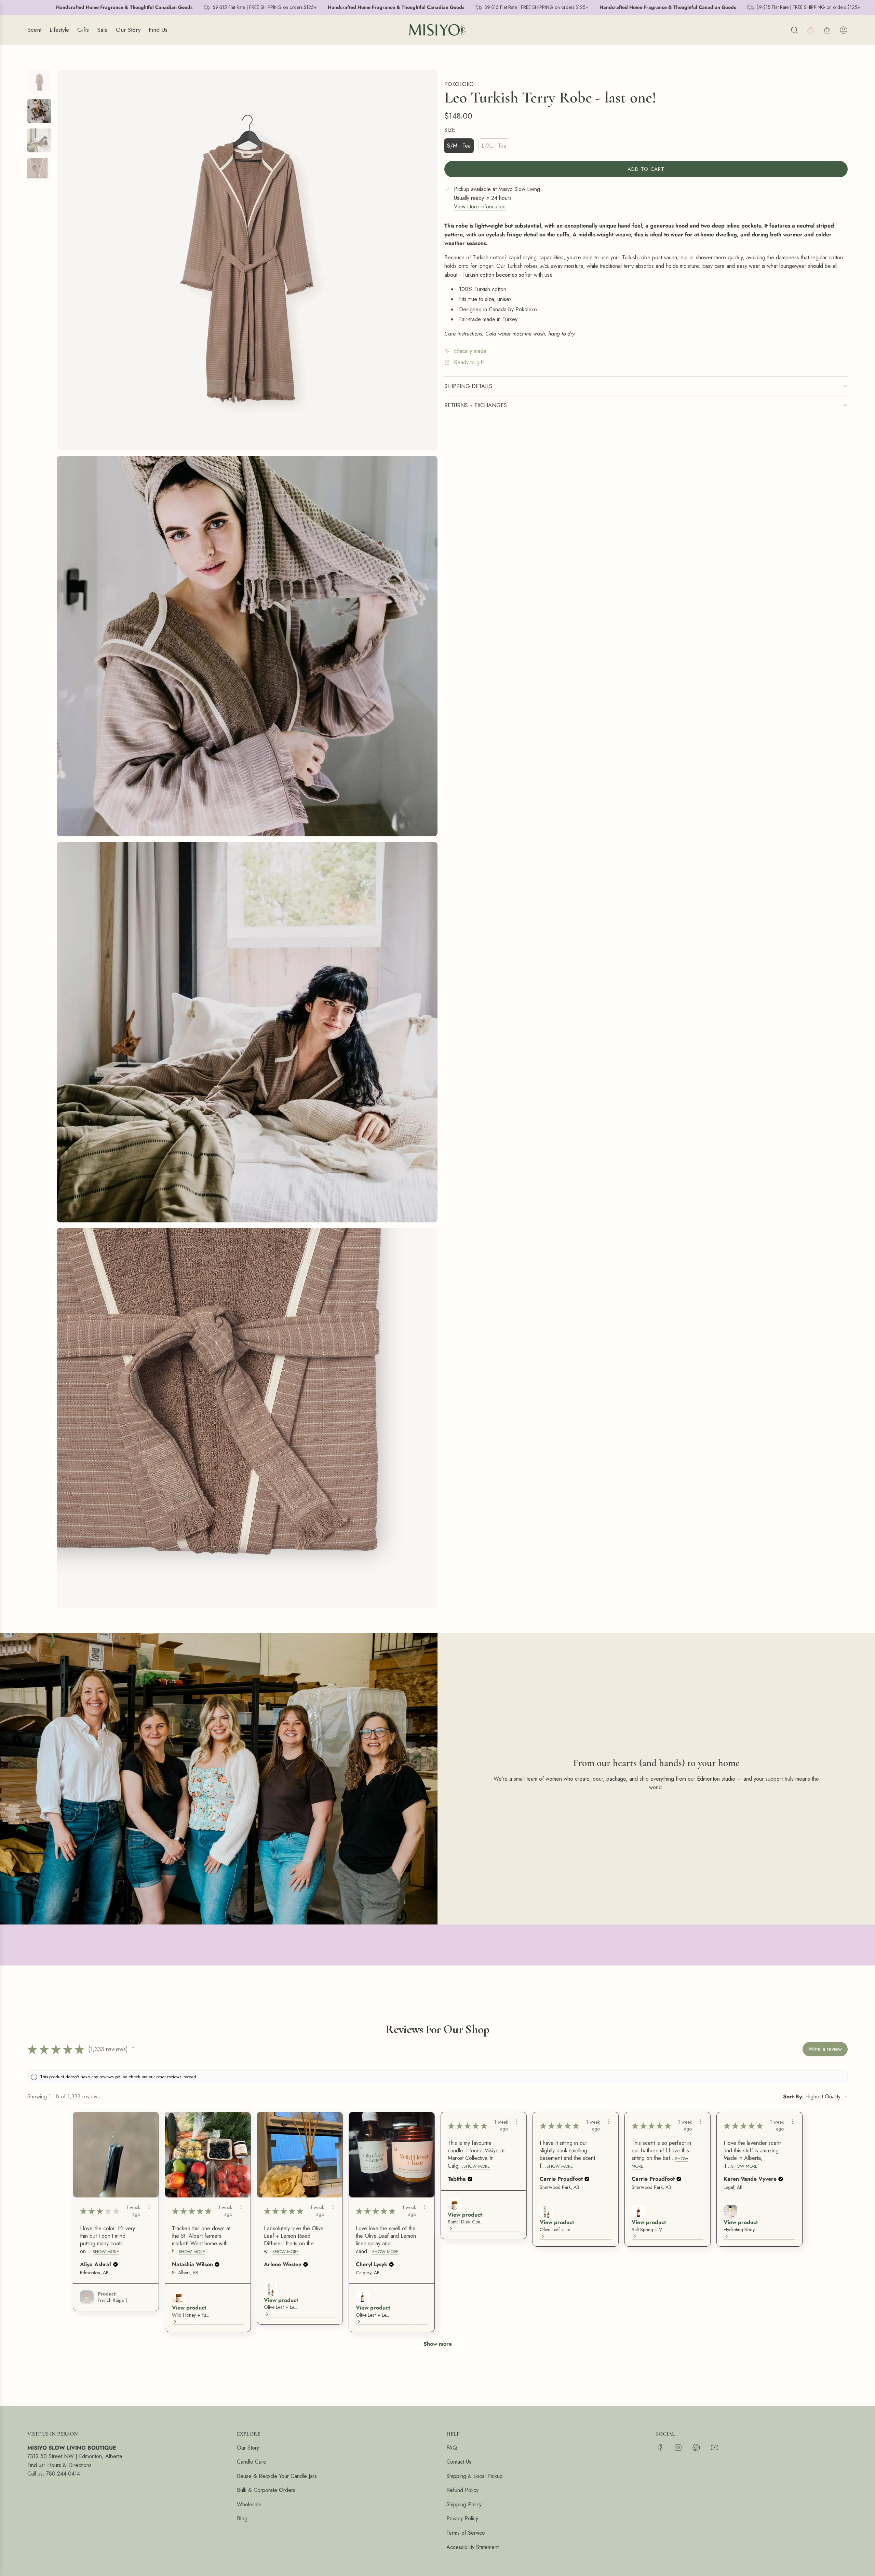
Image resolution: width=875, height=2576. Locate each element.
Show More (106, 2252)
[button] (134, 2049)
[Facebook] (660, 2448)
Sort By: (793, 2097)
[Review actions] (149, 2207)
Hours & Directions (69, 2465)
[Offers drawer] (811, 30)
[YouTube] (714, 2448)
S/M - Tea (459, 146)
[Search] (794, 30)
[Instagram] (678, 2448)
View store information (480, 207)
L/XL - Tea (494, 146)
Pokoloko (459, 84)
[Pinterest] (696, 2448)
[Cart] (827, 30)
